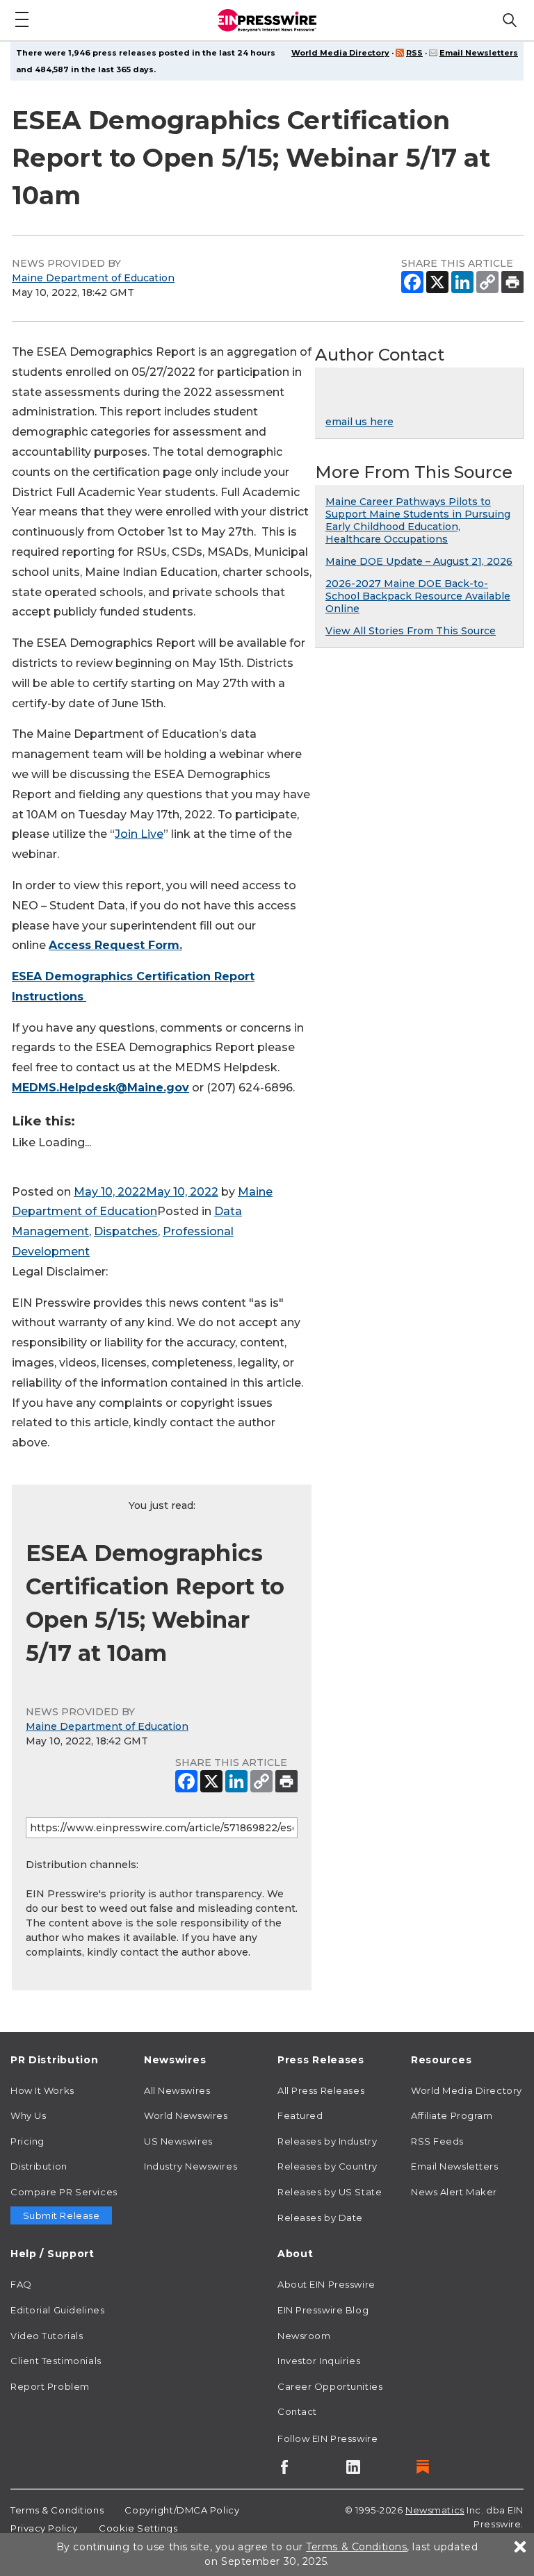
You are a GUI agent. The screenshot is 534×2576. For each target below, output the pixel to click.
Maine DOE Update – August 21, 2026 (419, 561)
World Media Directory (340, 53)
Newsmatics (435, 2510)
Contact (297, 2411)
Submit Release (62, 2215)
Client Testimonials (56, 2361)
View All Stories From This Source (411, 631)
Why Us (28, 2115)
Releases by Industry (327, 2141)
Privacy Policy (44, 2528)
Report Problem (50, 2386)
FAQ (21, 2284)
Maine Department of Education (93, 278)
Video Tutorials (47, 2336)
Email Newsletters (479, 53)
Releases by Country (327, 2166)
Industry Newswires (191, 2166)
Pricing (27, 2141)
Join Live (139, 834)
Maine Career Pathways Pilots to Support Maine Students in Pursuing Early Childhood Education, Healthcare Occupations (418, 520)
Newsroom (304, 2336)
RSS (414, 53)
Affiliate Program (452, 2115)
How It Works (42, 2090)
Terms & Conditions (57, 2510)
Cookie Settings (138, 2528)
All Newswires (177, 2090)
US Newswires (178, 2141)
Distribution (39, 2166)
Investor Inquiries (319, 2361)
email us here (359, 422)
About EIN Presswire (326, 2284)
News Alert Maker (454, 2192)
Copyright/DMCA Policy (182, 2510)
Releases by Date (320, 2218)
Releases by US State (330, 2192)
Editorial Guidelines (57, 2310)
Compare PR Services (64, 2192)
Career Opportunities (330, 2386)
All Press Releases (321, 2090)
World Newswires (186, 2115)
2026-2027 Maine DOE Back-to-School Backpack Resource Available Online (418, 596)
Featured (300, 2115)
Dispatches (126, 1231)
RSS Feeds (437, 2141)
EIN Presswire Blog (323, 2310)
